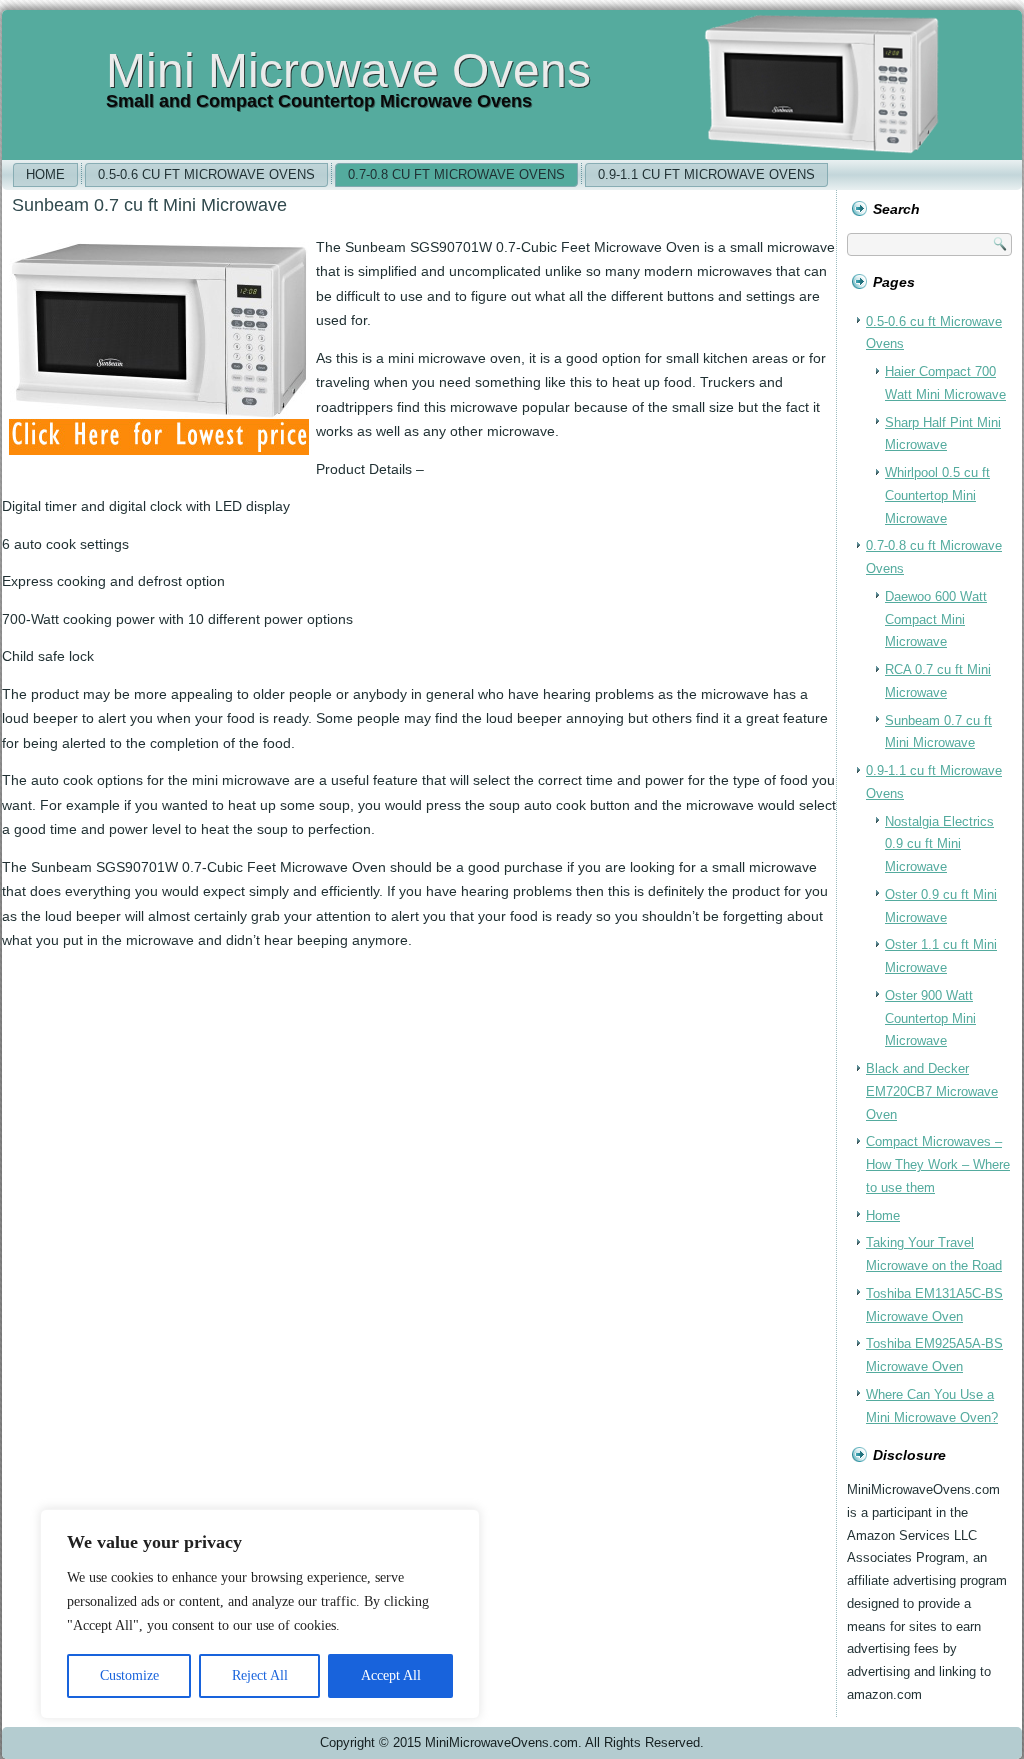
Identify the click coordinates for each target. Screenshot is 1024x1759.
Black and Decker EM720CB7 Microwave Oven (932, 1091)
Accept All (391, 1675)
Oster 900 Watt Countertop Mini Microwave (930, 1018)
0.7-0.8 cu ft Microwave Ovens (456, 174)
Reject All (260, 1675)
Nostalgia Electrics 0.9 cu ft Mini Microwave (939, 844)
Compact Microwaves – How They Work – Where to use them (938, 1164)
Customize (129, 1675)
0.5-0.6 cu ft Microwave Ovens (206, 174)
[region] (260, 1614)
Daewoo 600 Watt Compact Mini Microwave (936, 619)
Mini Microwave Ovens (348, 70)
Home (45, 174)
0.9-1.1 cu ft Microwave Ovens (706, 174)
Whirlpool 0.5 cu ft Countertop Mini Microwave (937, 495)
